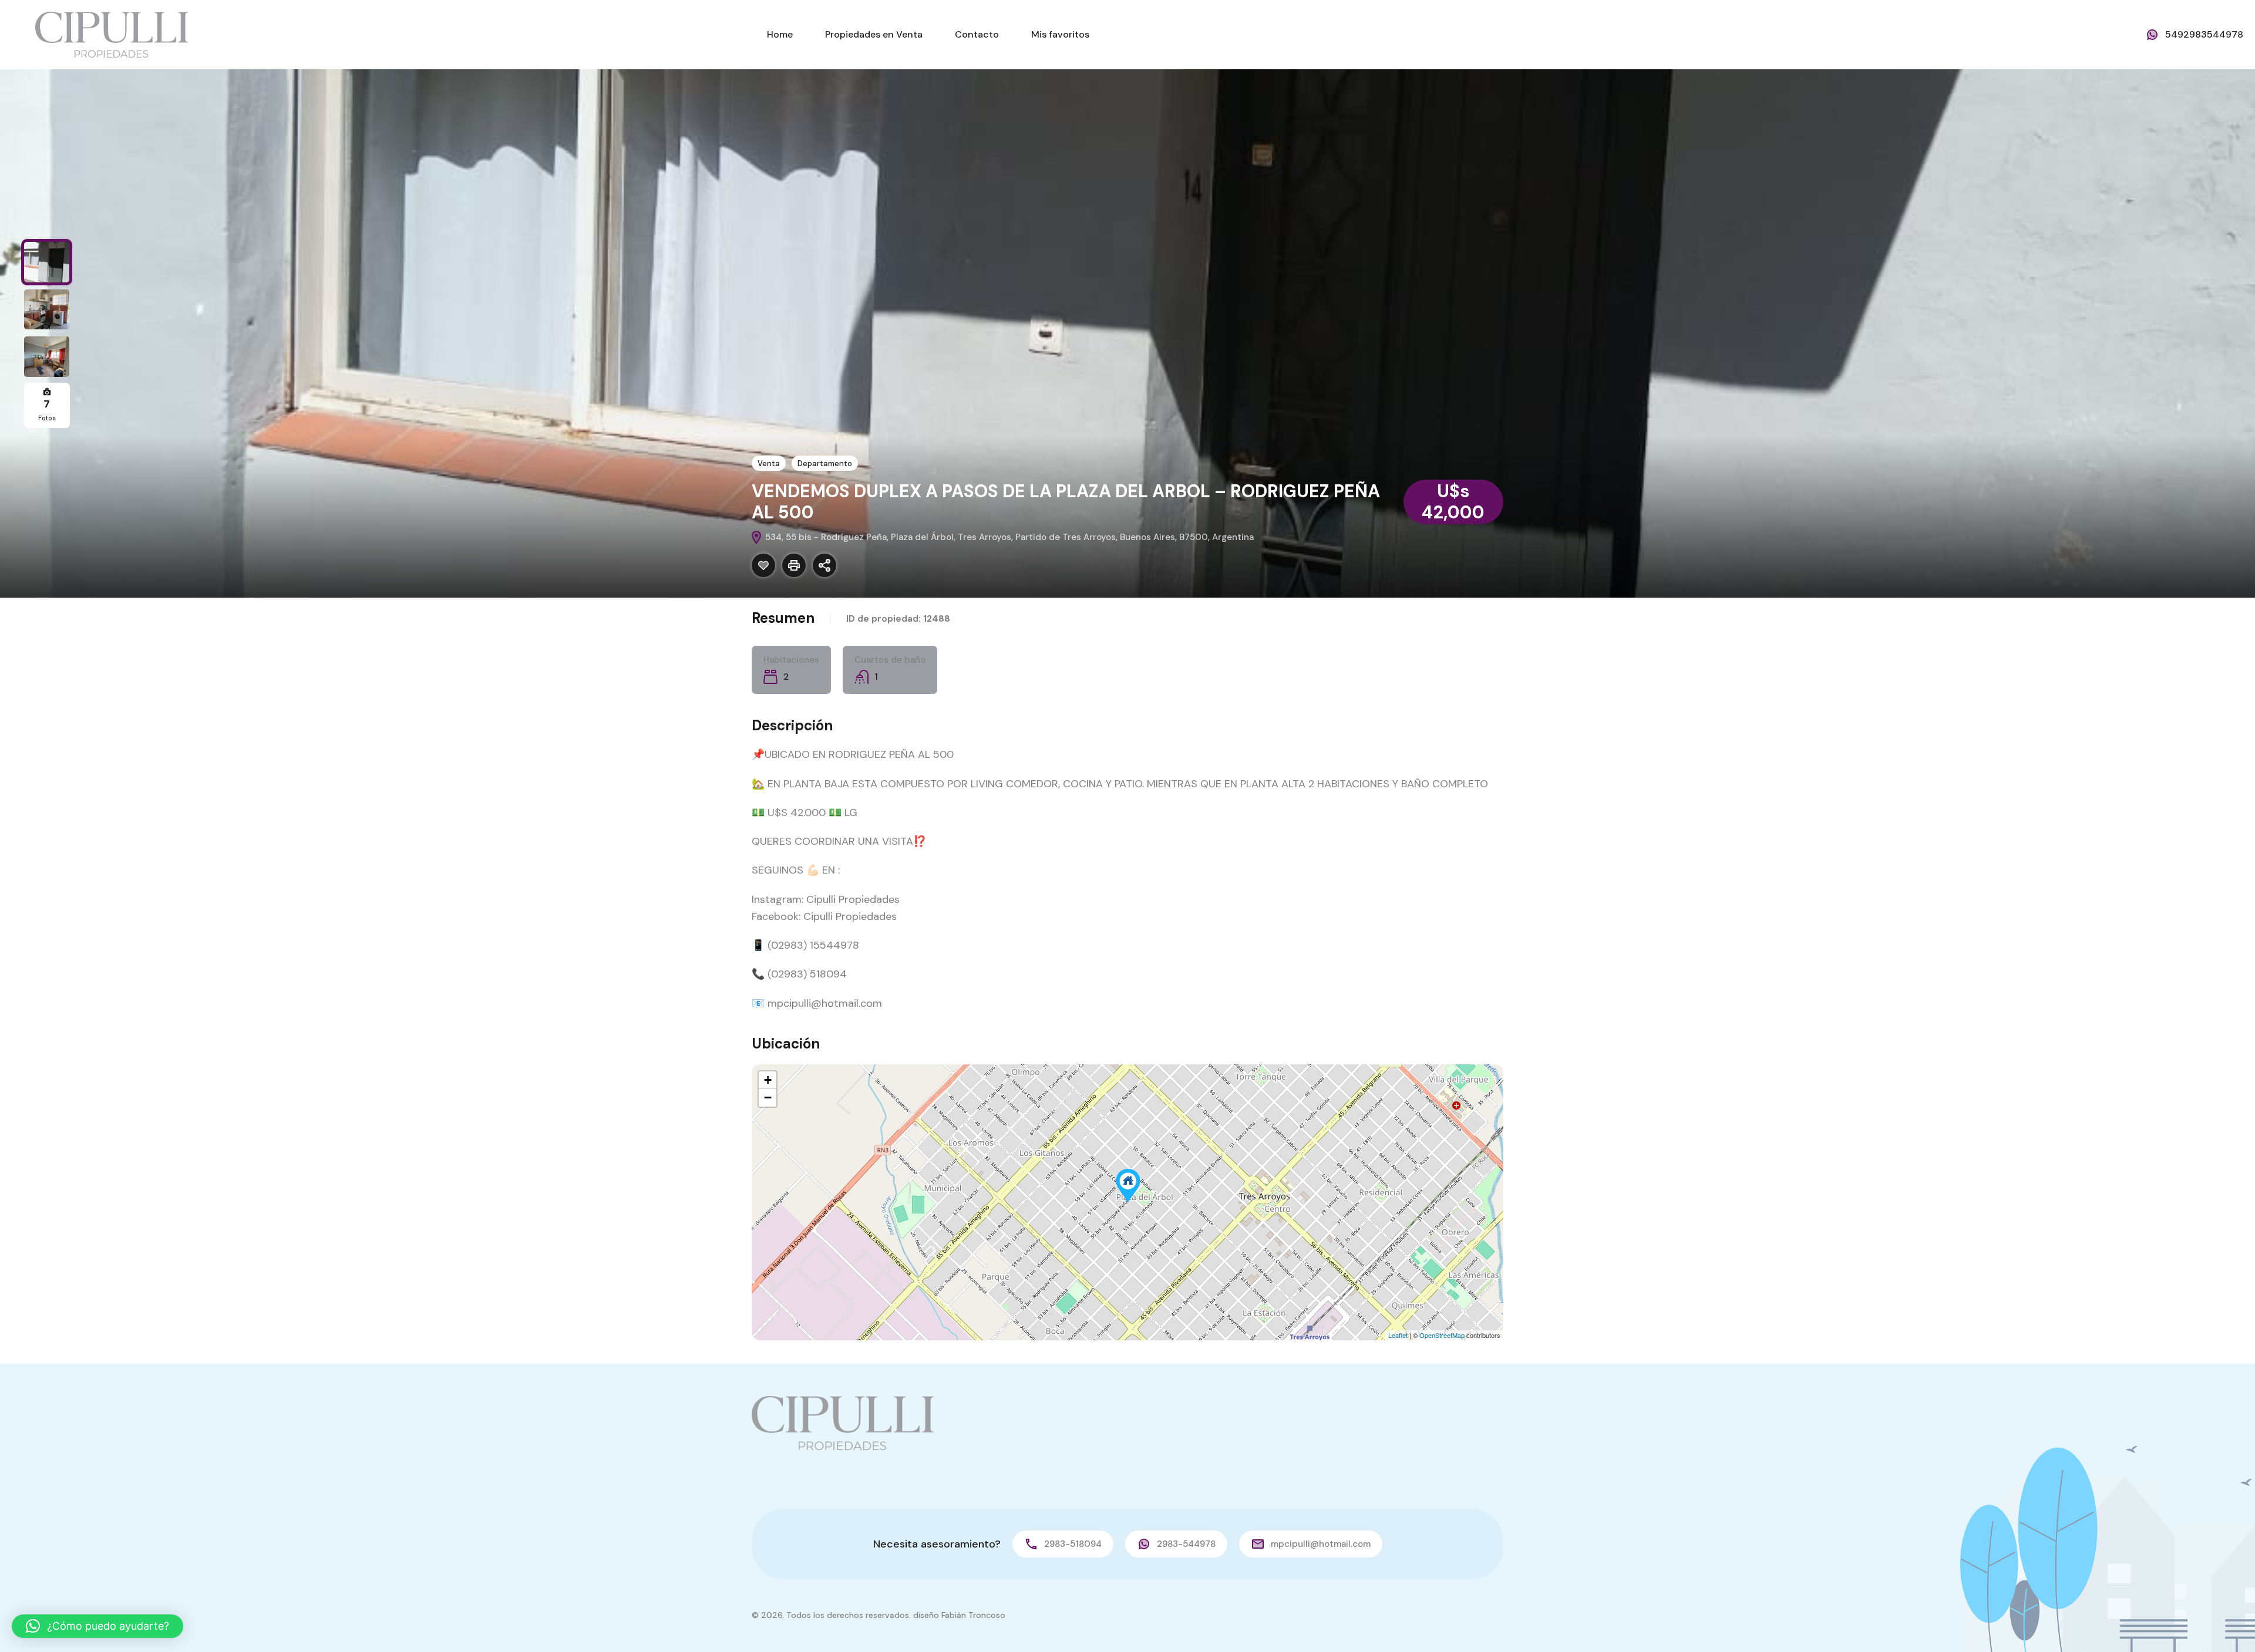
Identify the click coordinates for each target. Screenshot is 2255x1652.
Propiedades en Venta (874, 34)
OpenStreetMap (1442, 1335)
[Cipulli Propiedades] (112, 34)
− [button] (768, 1098)
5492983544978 (2204, 34)
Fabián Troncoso (973, 1615)
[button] (97, 1626)
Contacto (977, 34)
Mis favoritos (1060, 34)
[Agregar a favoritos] (763, 565)
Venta (769, 463)
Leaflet (1398, 1335)
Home (780, 34)
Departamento (825, 463)
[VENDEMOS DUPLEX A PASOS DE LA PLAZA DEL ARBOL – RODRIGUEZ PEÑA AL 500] (1128, 1186)
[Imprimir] (794, 565)
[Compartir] (824, 565)
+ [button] (768, 1080)
